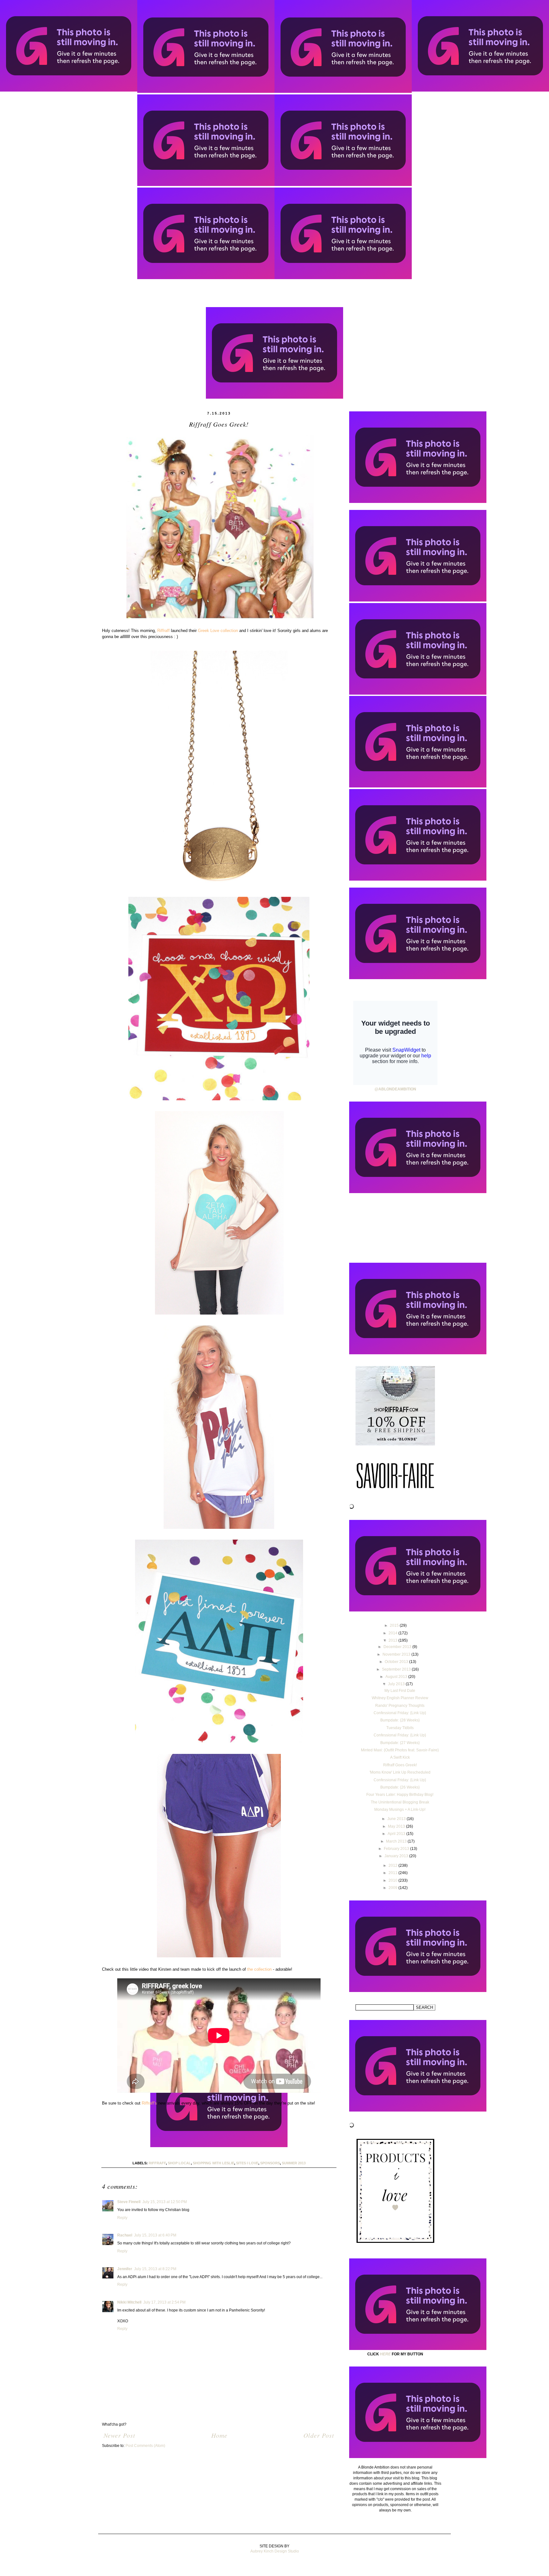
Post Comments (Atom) (145, 2446)
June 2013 (397, 1819)
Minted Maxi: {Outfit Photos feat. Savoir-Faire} (400, 1750)
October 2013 (397, 1662)
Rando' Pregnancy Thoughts (400, 1706)
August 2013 (397, 1677)
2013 (393, 1640)
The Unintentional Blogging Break (400, 1802)
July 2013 (397, 1684)
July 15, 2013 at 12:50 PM (165, 2202)
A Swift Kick (400, 1757)
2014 (393, 1633)
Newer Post (119, 2435)
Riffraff (157, 2163)
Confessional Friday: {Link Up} (400, 1713)
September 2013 (397, 1669)
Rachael (125, 2235)
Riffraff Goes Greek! (400, 1765)
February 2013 (397, 1849)
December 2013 (398, 1647)
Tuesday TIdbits (400, 1728)
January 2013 (397, 1856)
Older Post (319, 2435)
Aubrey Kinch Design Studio (275, 2551)
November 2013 (397, 1654)
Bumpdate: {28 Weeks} (400, 1720)
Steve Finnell (129, 2202)
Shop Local (179, 2163)
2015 (395, 1625)
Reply (122, 2218)
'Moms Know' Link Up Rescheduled (400, 1772)
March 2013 (397, 1841)
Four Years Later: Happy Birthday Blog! (400, 1795)
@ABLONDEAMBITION (395, 1089)
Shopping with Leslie (213, 2163)
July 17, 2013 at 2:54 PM (164, 2302)
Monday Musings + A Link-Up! (400, 1810)
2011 (393, 1873)
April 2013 (397, 1834)
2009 (393, 1888)
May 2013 (397, 1826)
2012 (393, 1865)
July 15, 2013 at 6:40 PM (155, 2235)
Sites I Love (247, 2163)
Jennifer (125, 2269)
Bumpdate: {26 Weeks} (400, 1787)
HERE (385, 2354)
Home (219, 2435)
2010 (393, 1880)
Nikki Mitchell (129, 2302)
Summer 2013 (294, 2163)
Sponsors (270, 2163)
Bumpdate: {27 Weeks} (400, 1743)
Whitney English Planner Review (400, 1698)
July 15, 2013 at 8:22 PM (155, 2269)
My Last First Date (400, 1691)
